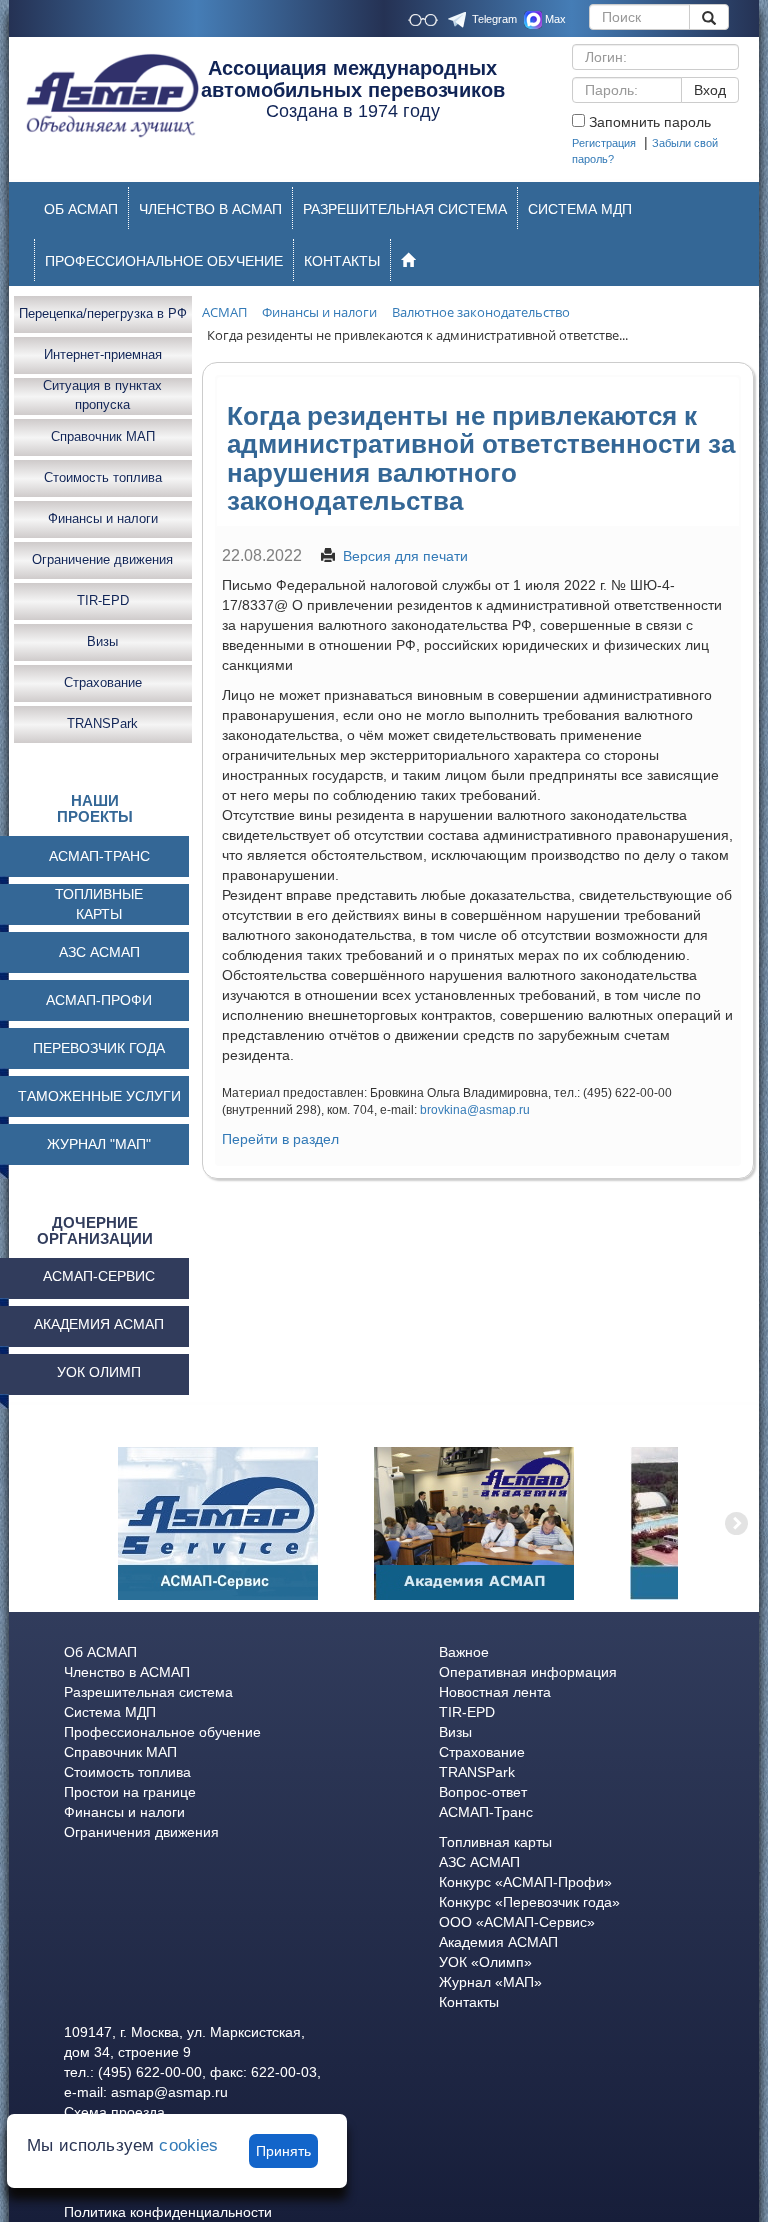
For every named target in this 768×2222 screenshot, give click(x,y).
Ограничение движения (102, 559)
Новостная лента (495, 1692)
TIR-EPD (103, 600)
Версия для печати (405, 556)
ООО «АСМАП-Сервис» (517, 1922)
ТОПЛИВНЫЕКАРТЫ (99, 904)
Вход (710, 90)
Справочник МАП (103, 436)
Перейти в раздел (280, 1139)
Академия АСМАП (498, 1942)
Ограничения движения (141, 1832)
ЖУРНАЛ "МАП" (99, 1144)
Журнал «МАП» (490, 1982)
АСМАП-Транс (486, 1812)
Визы (102, 641)
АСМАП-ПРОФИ (99, 1000)
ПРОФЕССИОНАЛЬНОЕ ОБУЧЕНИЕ (164, 261)
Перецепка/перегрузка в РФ (103, 313)
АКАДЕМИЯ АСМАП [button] (99, 1324)
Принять (283, 2151)
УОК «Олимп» (485, 1962)
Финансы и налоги (103, 518)
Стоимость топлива (103, 477)
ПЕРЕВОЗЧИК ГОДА (99, 1048)
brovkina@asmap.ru (475, 1110)
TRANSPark (102, 723)
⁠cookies (188, 2145)
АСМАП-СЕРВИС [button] (99, 1276)
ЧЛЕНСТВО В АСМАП (210, 209)
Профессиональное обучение (162, 1732)
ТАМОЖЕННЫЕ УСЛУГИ (99, 1096)
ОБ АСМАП (81, 209)
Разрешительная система (148, 1692)
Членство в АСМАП (127, 1672)
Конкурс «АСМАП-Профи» (525, 1882)
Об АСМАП (100, 1652)
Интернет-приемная (103, 354)
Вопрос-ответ (483, 1792)
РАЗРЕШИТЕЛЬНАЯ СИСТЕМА (405, 209)
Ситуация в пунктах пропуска (102, 396)
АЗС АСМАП (99, 952)
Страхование (103, 682)
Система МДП (110, 1712)
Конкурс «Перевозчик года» (529, 1902)
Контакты (469, 2002)
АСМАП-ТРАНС (99, 856)
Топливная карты (495, 1842)
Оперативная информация (528, 1672)
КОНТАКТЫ (342, 261)
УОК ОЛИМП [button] (99, 1372)
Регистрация (604, 143)
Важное (464, 1652)
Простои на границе (130, 1792)
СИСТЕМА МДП (580, 209)
